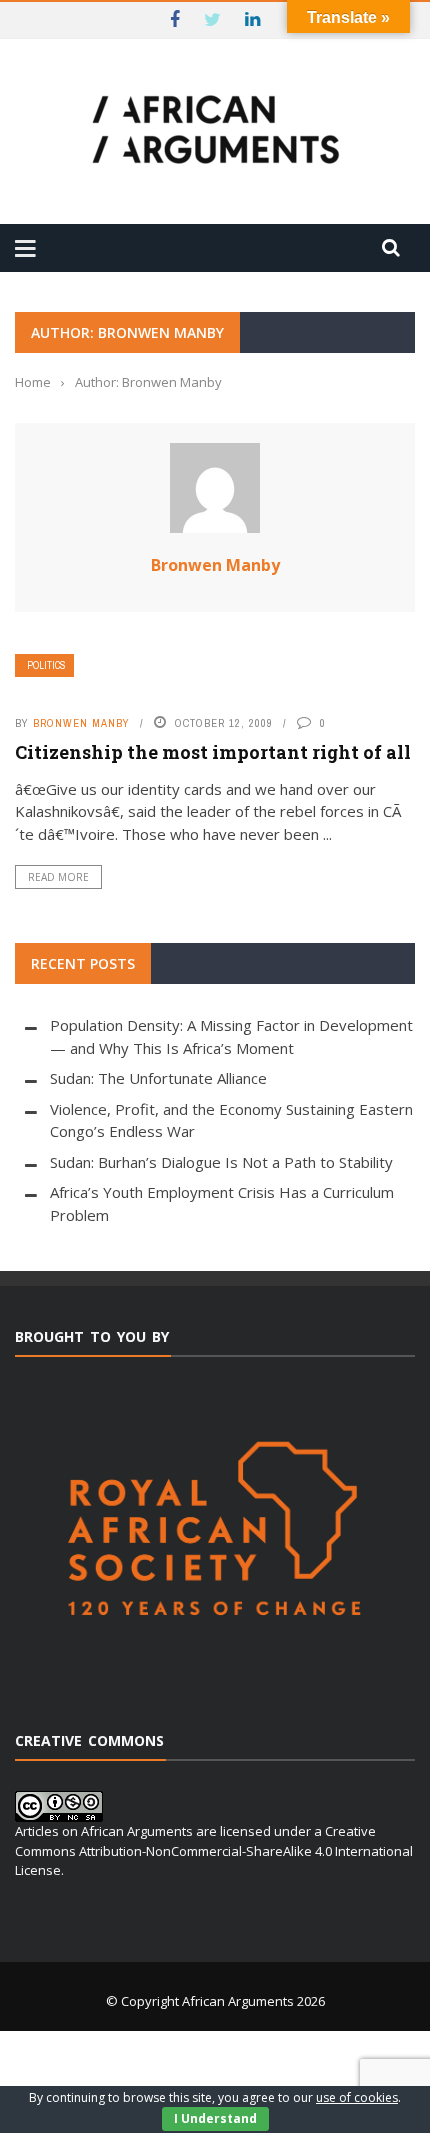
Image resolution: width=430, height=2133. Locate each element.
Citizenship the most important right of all (213, 752)
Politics (46, 665)
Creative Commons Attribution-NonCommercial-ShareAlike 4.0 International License (214, 1850)
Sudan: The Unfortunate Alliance (158, 1078)
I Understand (215, 2118)
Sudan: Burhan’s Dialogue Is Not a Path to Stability (221, 1162)
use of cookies (357, 2097)
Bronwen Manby (215, 565)
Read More (58, 877)
